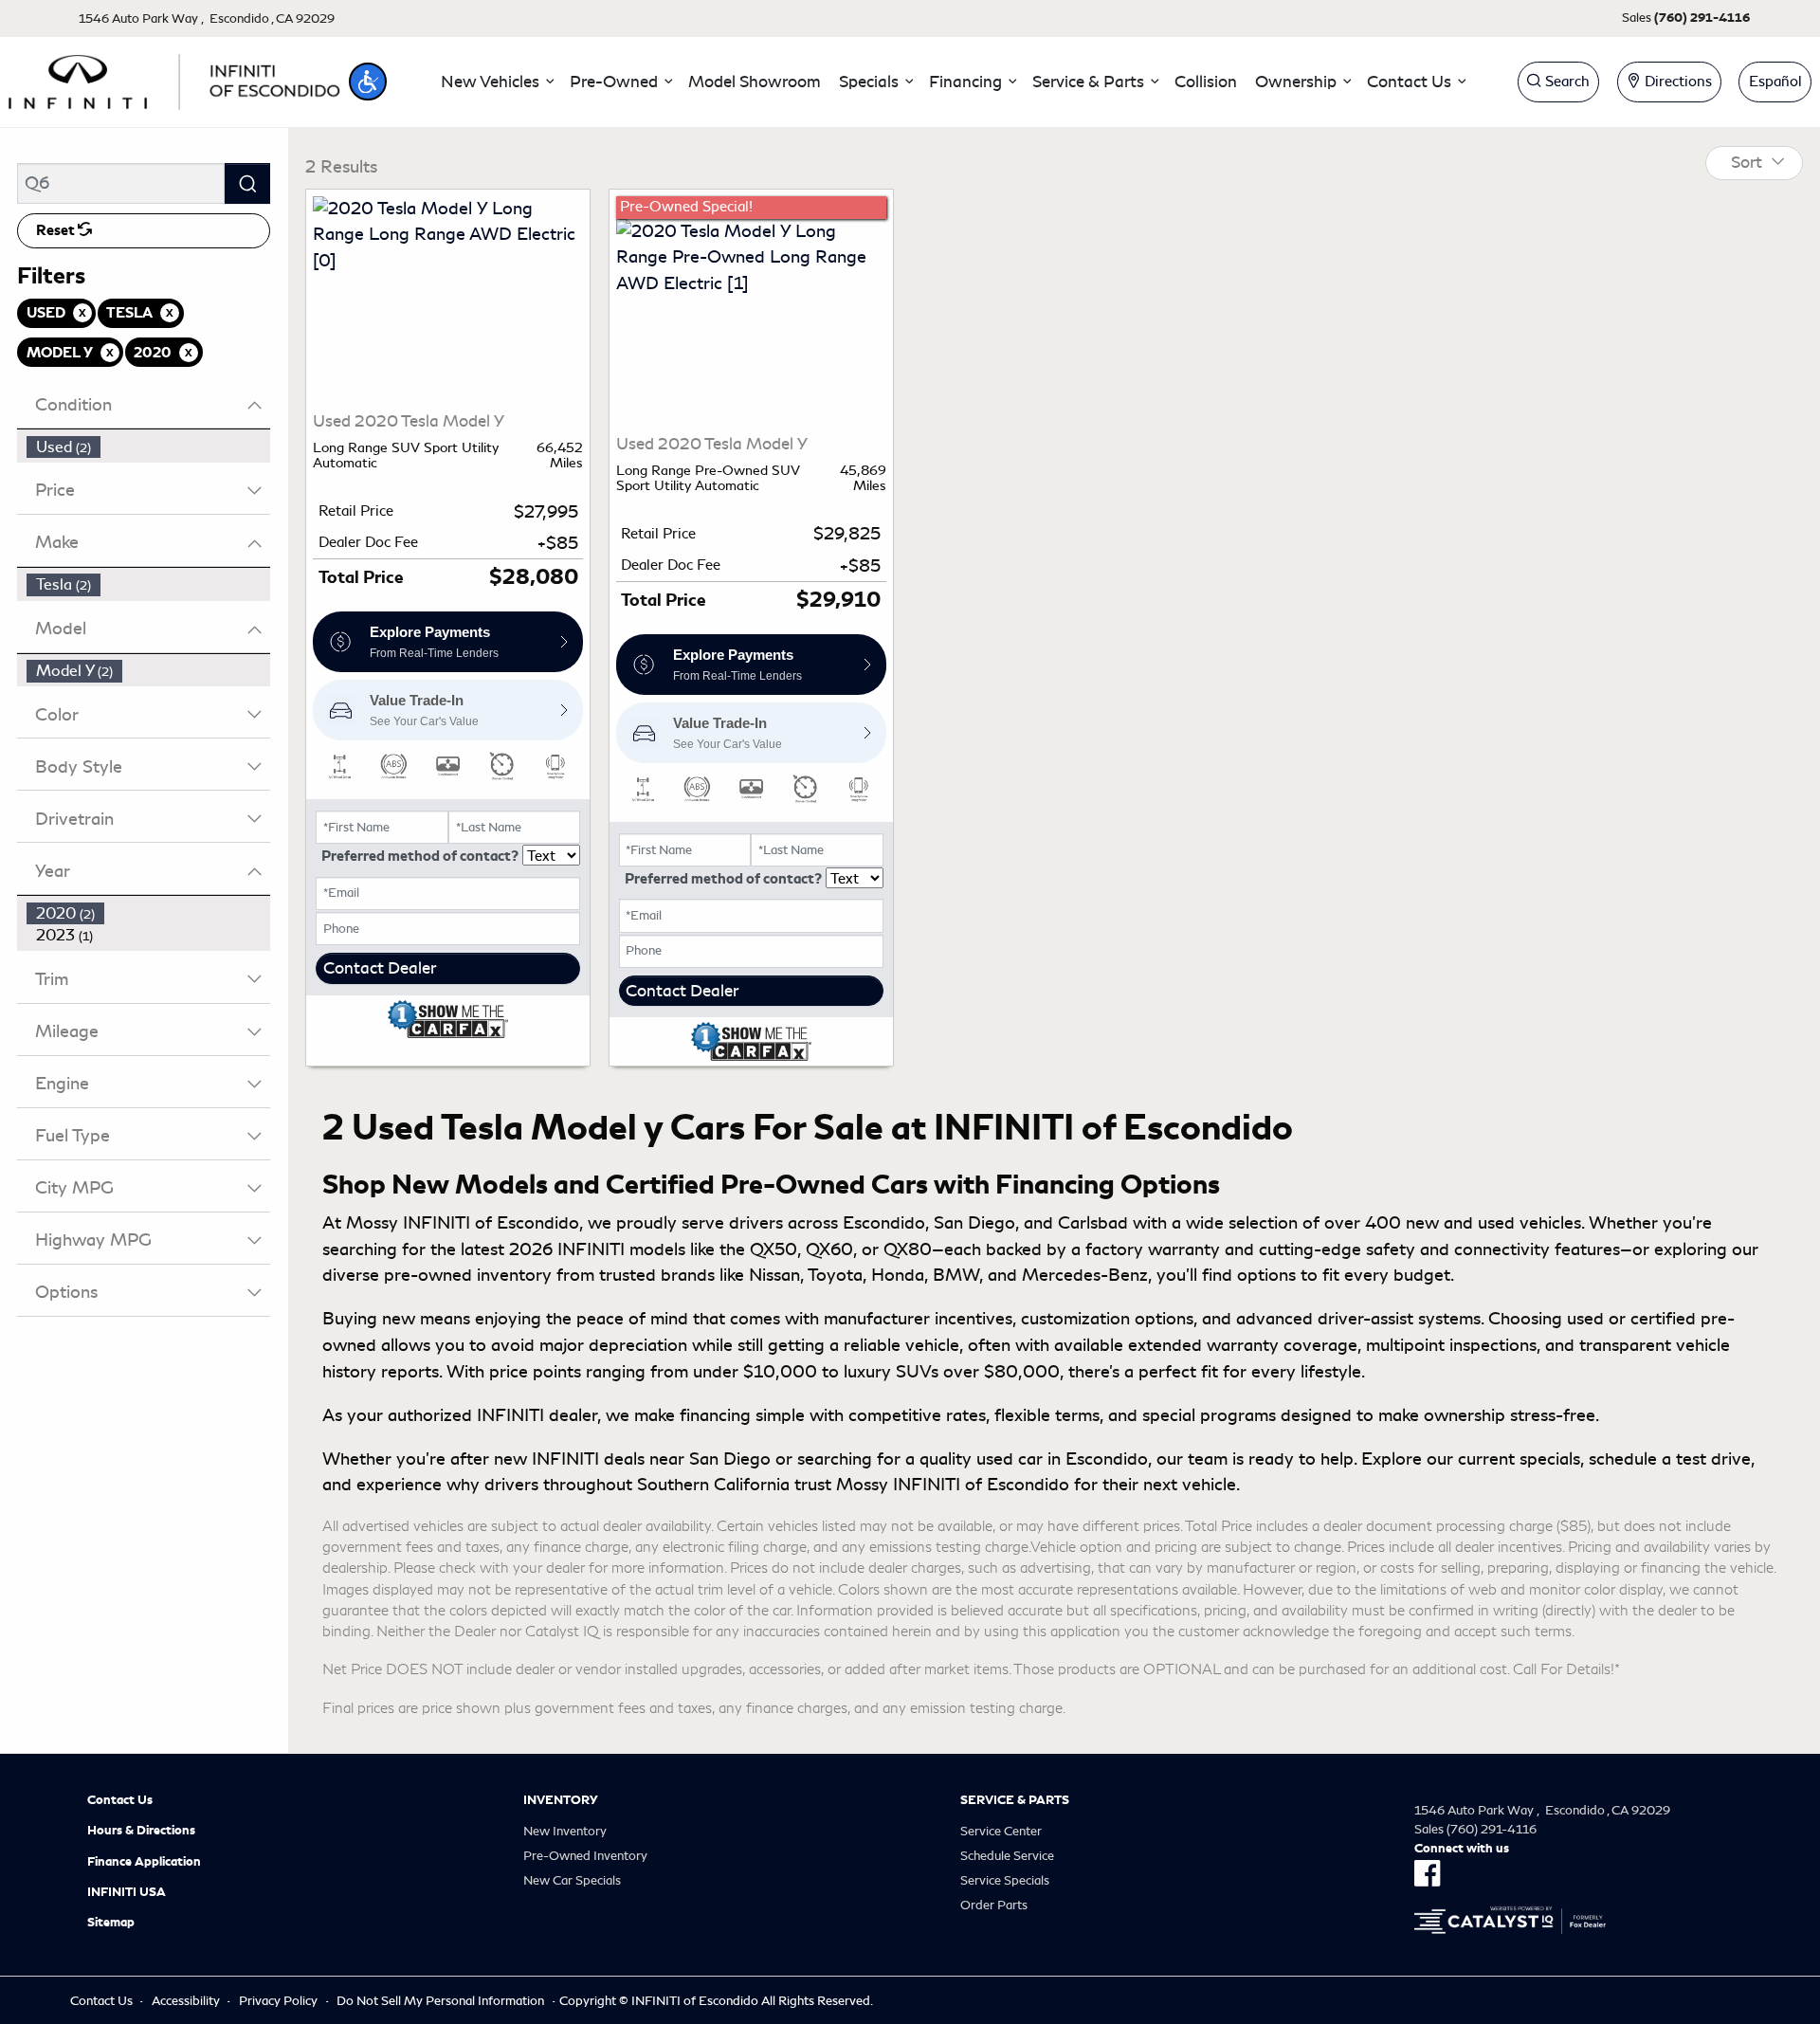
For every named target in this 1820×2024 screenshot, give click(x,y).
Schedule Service (1007, 1856)
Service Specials (1005, 1880)
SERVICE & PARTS (1015, 1800)
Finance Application (144, 1862)
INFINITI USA (127, 1892)
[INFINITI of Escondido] (174, 79)
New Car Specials (572, 1880)
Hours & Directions (141, 1831)
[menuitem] (149, 447)
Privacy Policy (278, 2001)
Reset (57, 230)
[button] (368, 82)
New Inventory (565, 1831)
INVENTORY (561, 1800)
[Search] (247, 183)
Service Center (1001, 1831)
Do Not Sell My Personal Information (440, 2001)
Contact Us (120, 1800)
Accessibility (186, 2001)
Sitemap (111, 1923)
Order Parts (994, 1905)
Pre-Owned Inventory (585, 1856)
